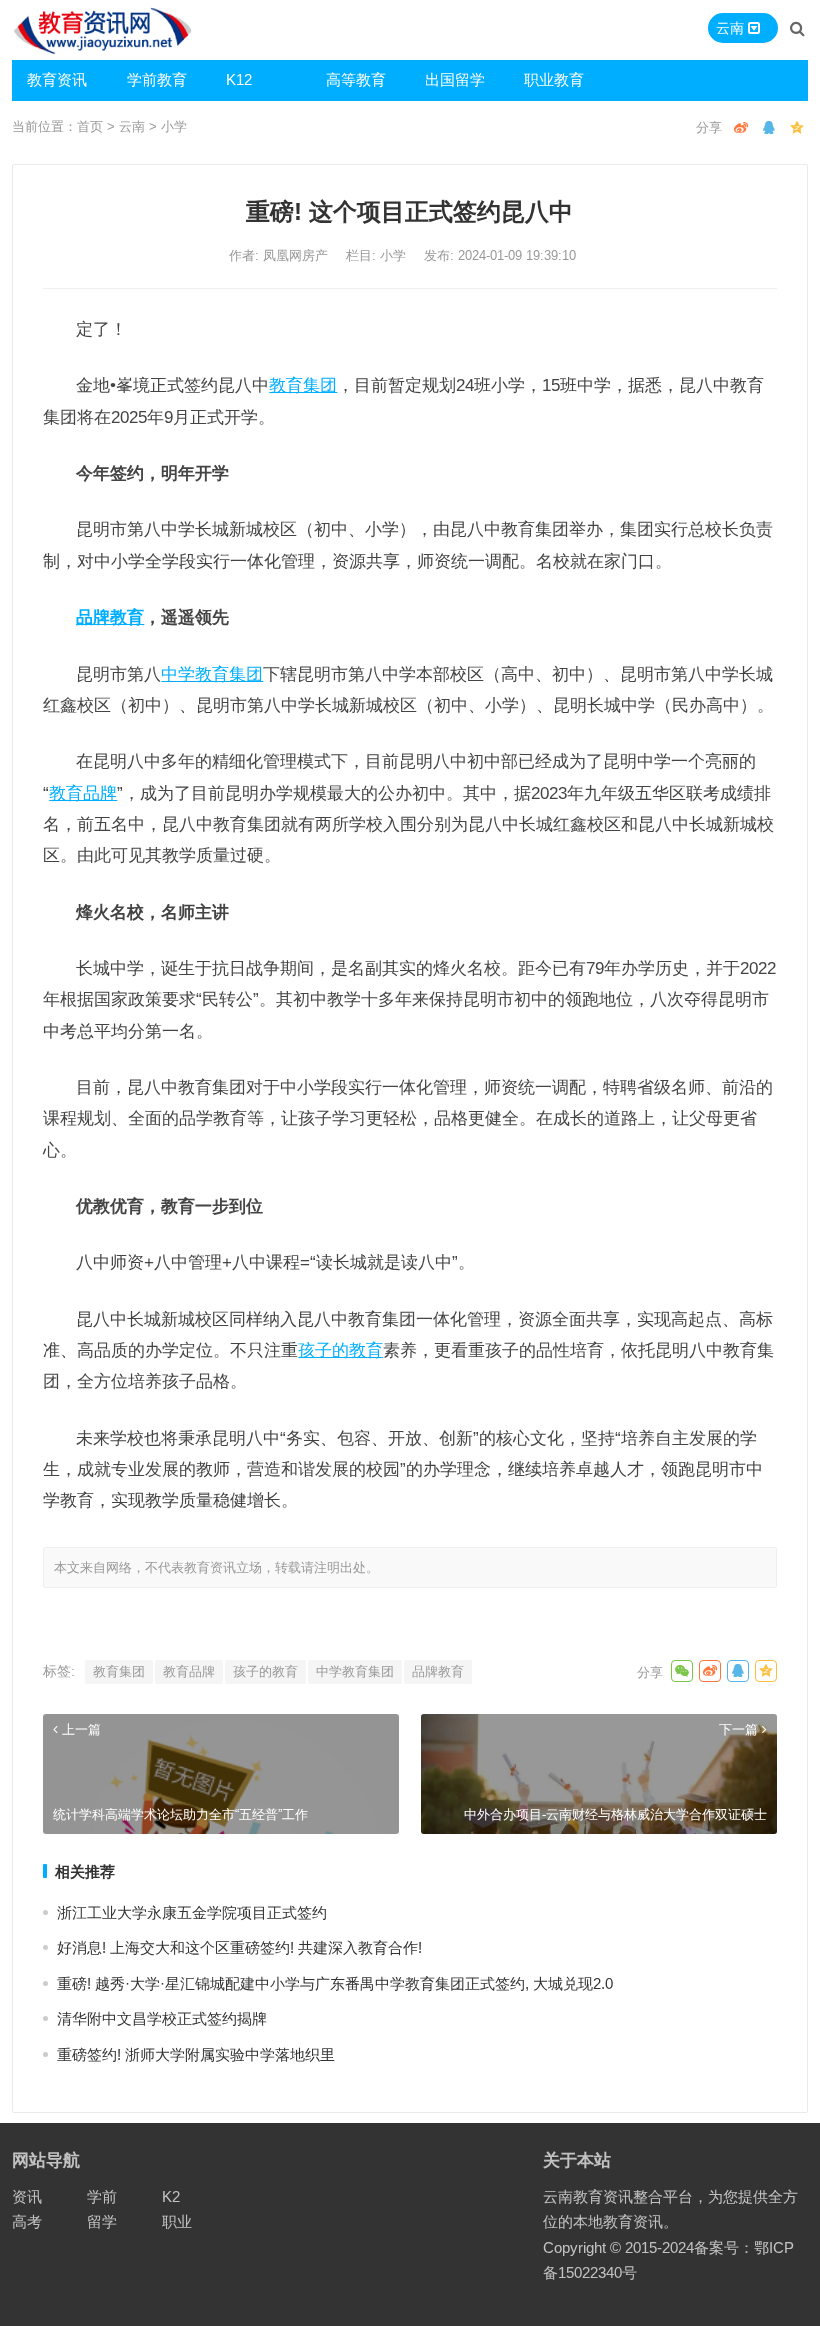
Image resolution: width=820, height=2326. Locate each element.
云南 (132, 126)
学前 (102, 2196)
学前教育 (157, 79)
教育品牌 (83, 793)
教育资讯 (57, 79)
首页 (90, 126)
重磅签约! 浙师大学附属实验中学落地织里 (196, 2054)
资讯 (27, 2196)
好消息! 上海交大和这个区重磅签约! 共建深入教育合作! (239, 1947)
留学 (102, 2221)
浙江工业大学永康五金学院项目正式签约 (192, 1912)
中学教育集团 (212, 674)
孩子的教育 (340, 1350)
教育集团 (303, 385)
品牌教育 (110, 617)
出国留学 (455, 79)
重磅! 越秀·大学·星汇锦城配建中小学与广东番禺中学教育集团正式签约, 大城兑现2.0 (335, 1983)
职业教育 (554, 79)
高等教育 (356, 79)
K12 (239, 79)
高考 (27, 2221)
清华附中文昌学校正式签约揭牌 (162, 2018)
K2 (171, 2196)
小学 (174, 126)
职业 (177, 2221)
